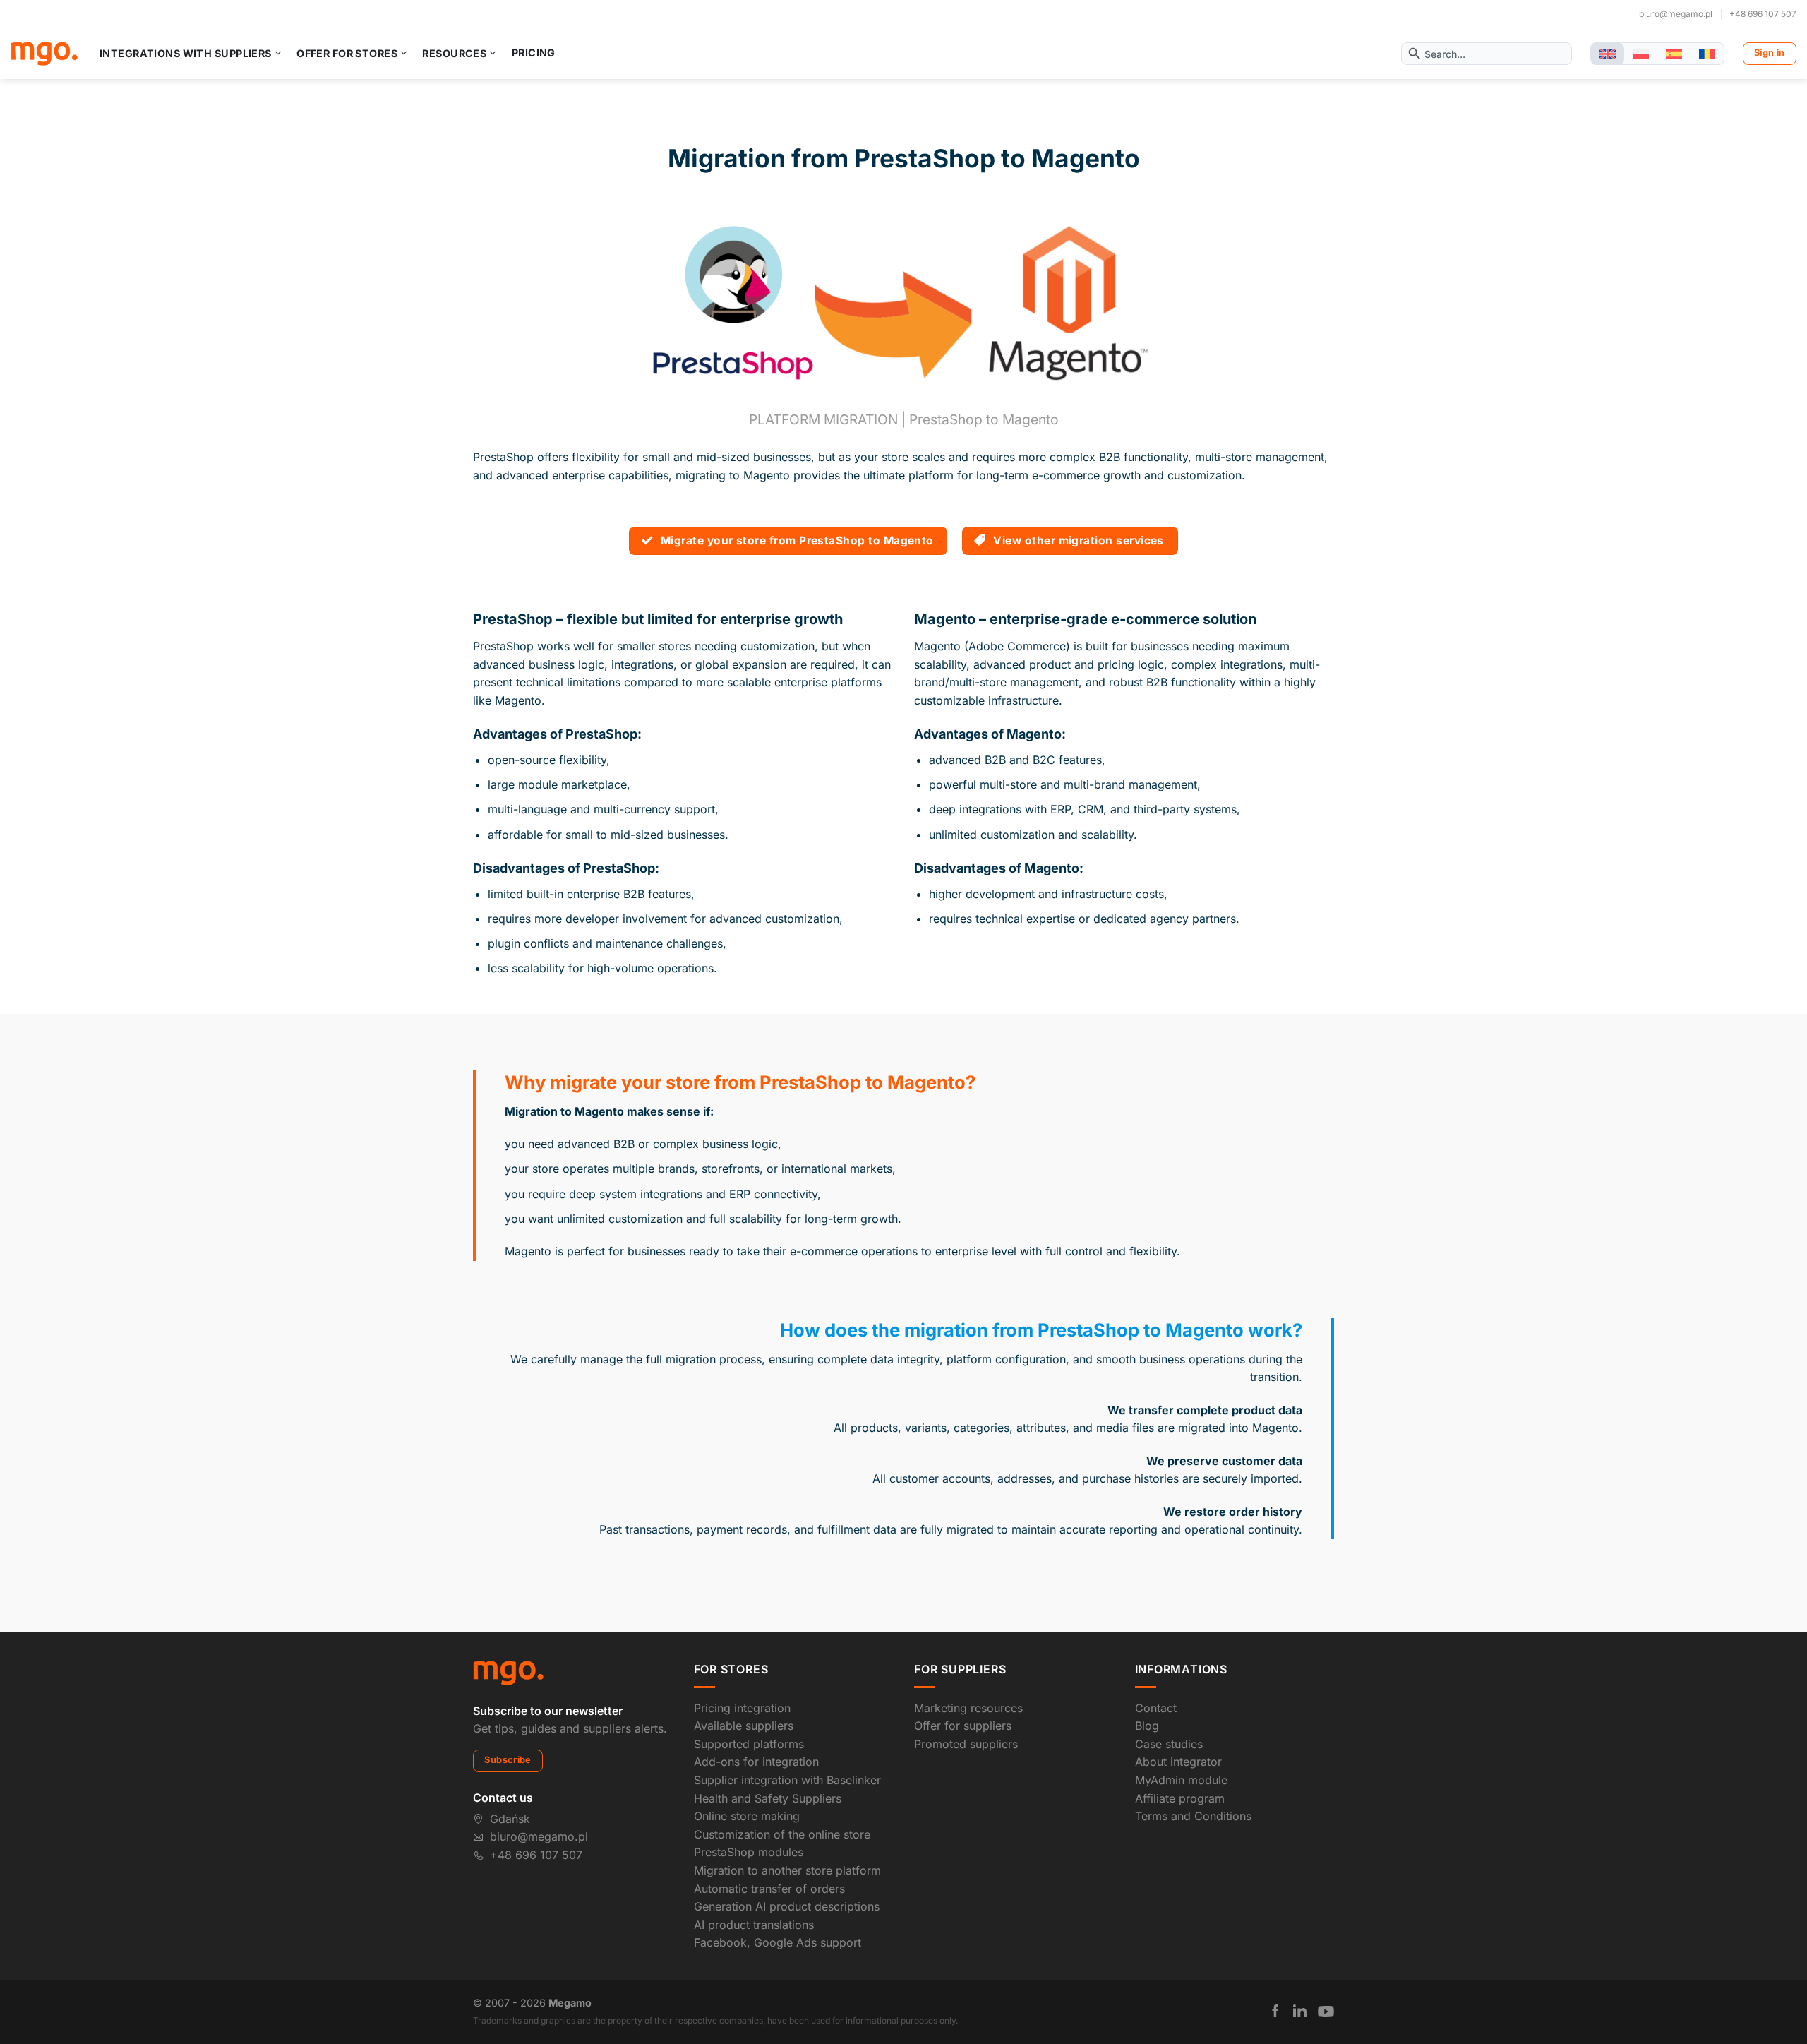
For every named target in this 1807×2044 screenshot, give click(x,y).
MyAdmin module (1181, 1780)
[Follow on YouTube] (1326, 2012)
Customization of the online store (782, 1834)
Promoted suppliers (966, 1744)
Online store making (747, 1816)
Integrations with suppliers (186, 53)
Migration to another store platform (787, 1870)
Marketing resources (968, 1708)
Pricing (534, 53)
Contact (1156, 1708)
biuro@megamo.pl (1676, 14)
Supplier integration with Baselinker (787, 1780)
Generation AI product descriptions (787, 1906)
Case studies (1169, 1744)
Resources (454, 53)
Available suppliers (744, 1726)
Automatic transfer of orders (769, 1889)
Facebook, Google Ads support (778, 1942)
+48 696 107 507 (1763, 14)
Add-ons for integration (756, 1762)
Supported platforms (749, 1744)
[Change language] (1608, 54)
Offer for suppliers (963, 1726)
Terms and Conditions (1193, 1816)
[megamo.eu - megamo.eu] (44, 54)
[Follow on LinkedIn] (1300, 2011)
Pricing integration (742, 1708)
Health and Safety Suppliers (768, 1798)
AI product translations (754, 1925)
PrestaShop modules (749, 1852)
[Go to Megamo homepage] (508, 1672)
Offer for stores (347, 53)
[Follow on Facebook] (1275, 2011)
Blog (1147, 1726)
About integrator (1178, 1762)
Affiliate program (1180, 1798)
